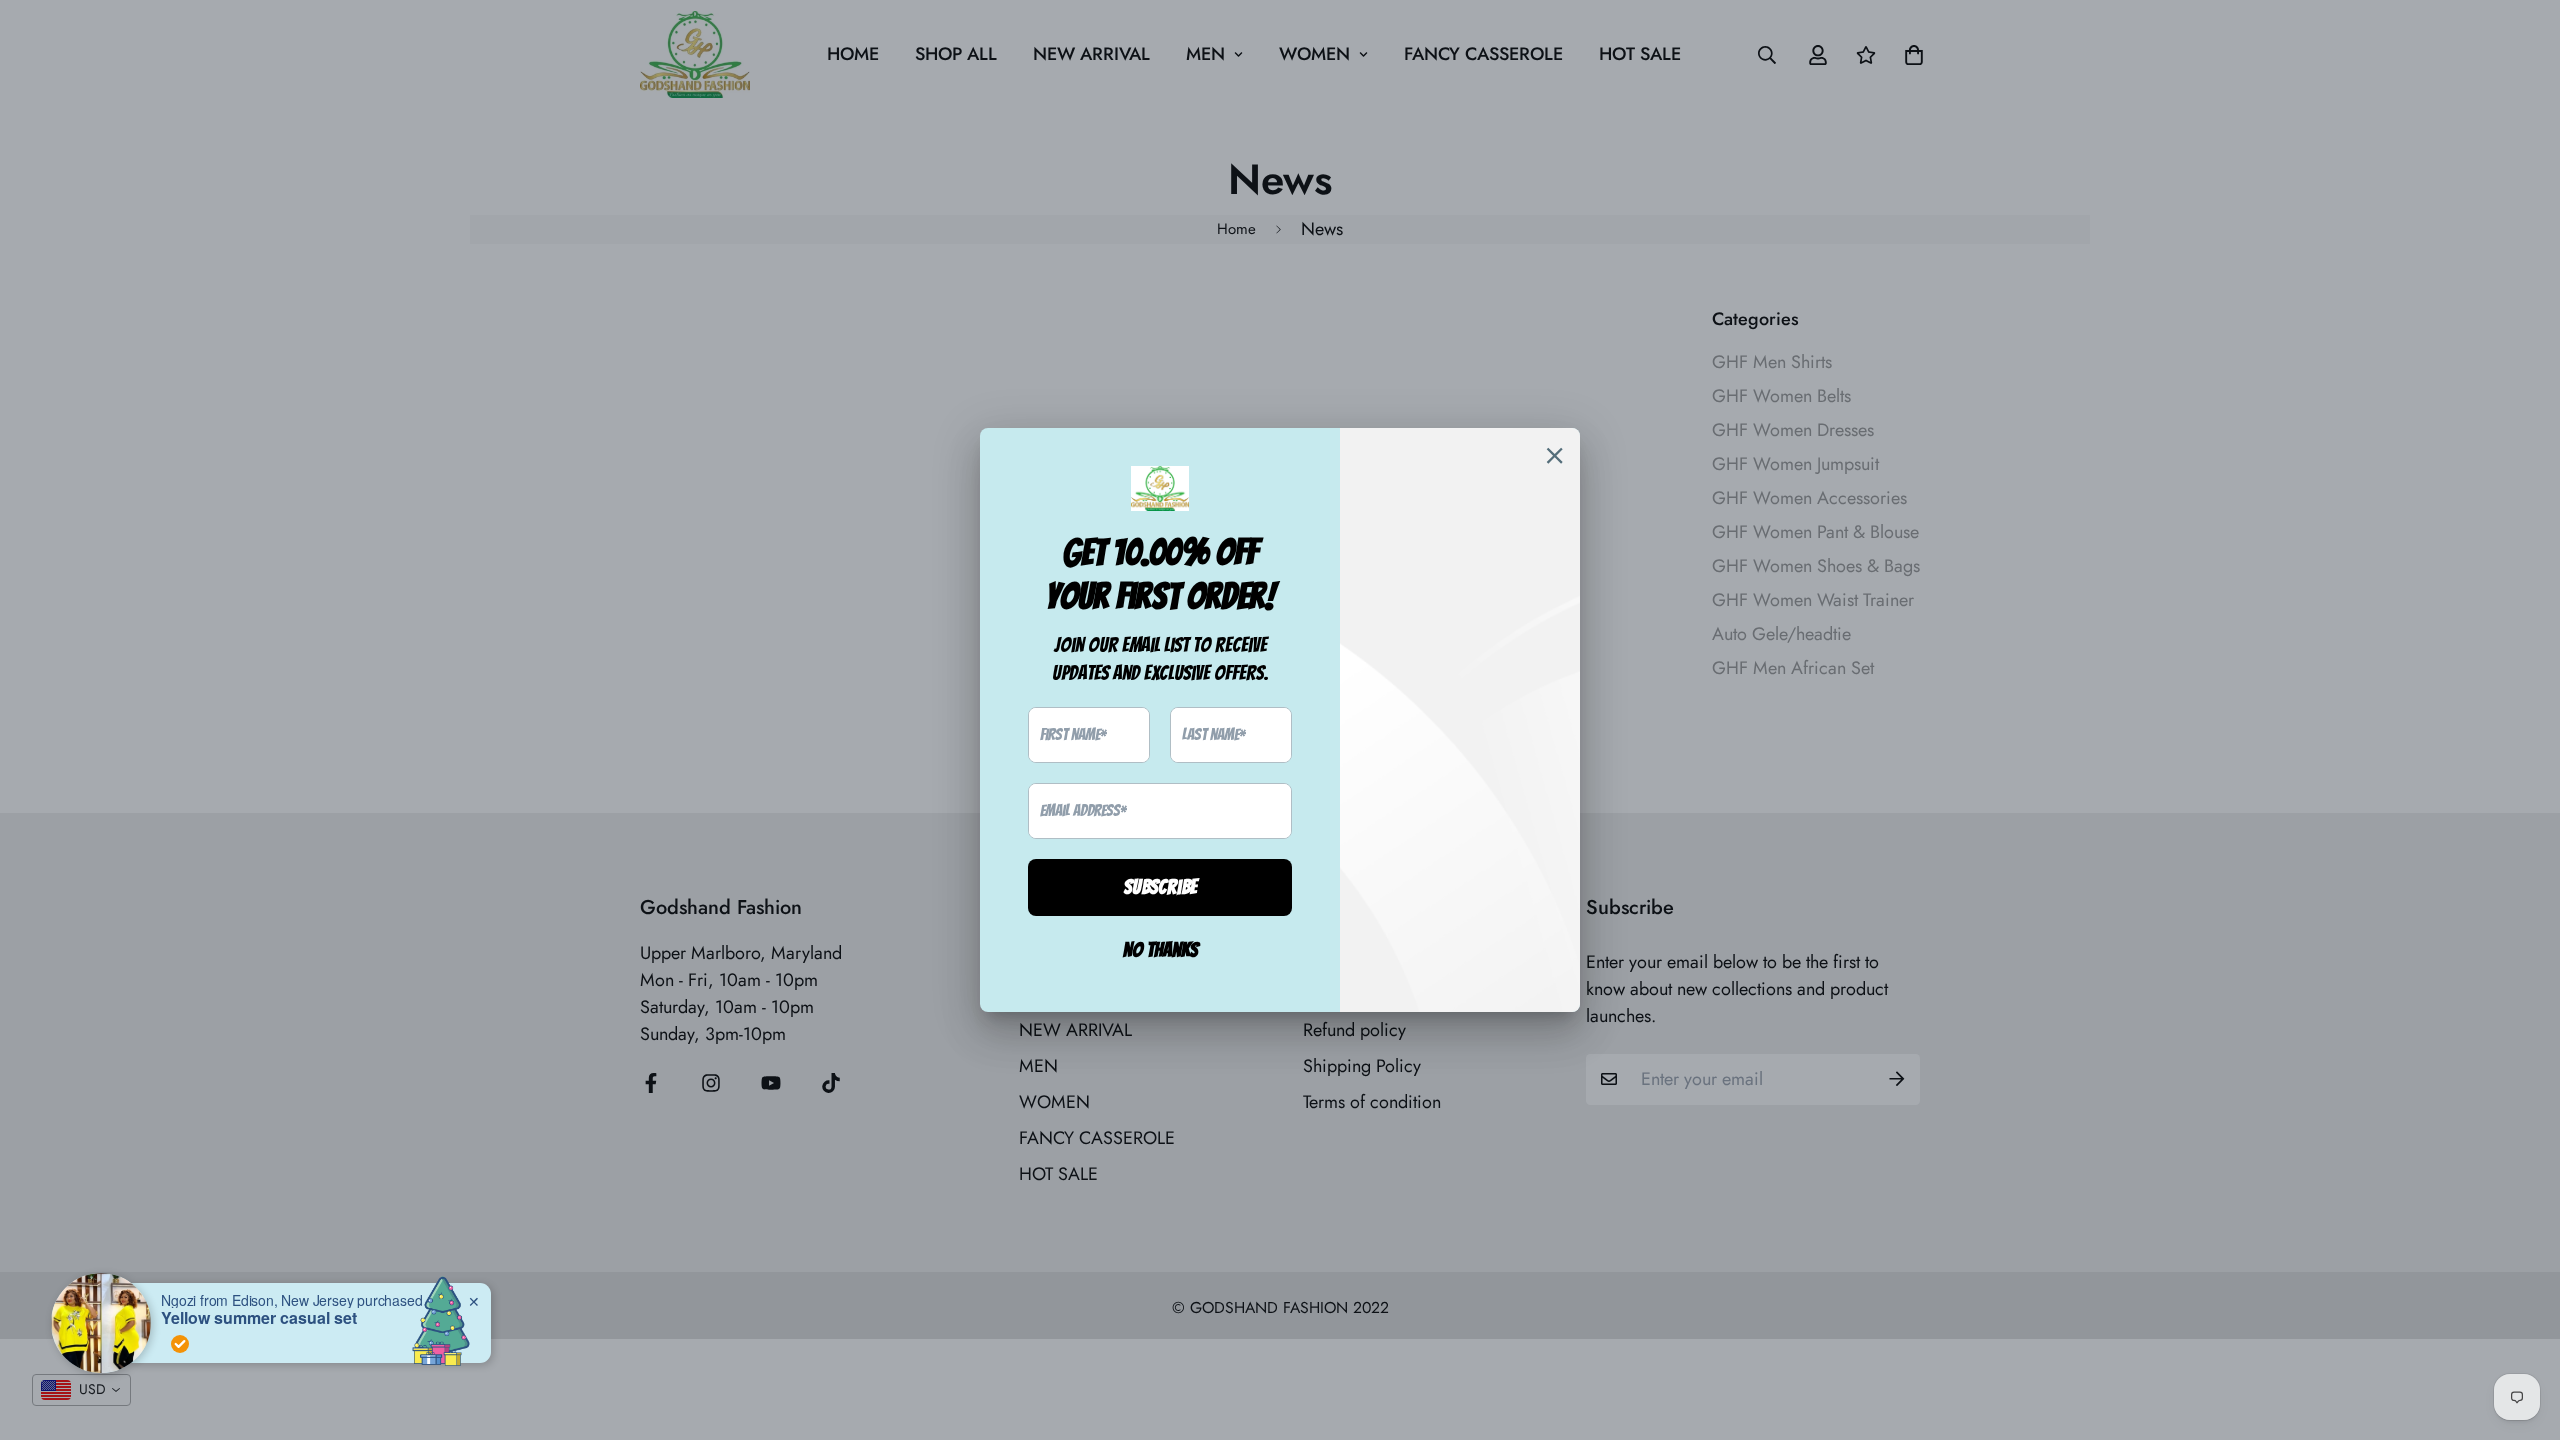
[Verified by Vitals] (154, 1344)
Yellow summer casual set (233, 1317)
